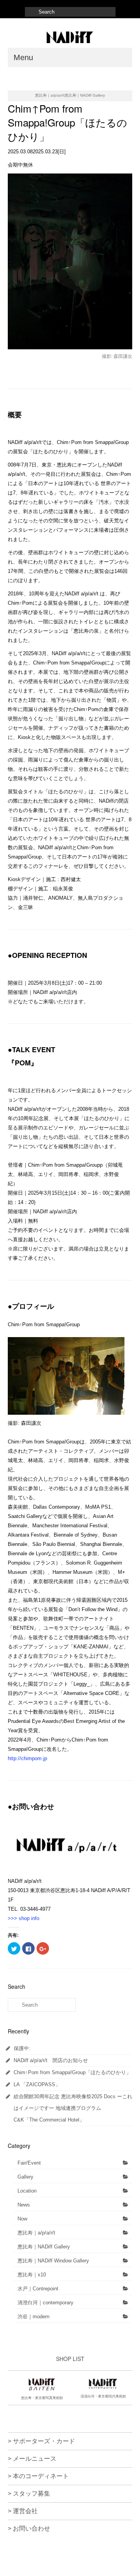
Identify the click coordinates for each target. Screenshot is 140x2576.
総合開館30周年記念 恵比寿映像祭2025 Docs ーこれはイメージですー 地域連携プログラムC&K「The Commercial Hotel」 (73, 2108)
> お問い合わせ (29, 2528)
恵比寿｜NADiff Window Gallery (53, 2261)
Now (22, 2219)
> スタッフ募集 (29, 2494)
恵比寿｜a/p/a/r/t (36, 2233)
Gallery (25, 2177)
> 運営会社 (23, 2511)
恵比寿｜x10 (32, 2275)
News (24, 2205)
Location (27, 2191)
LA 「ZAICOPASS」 (37, 2084)
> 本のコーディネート (38, 2476)
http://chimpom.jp (27, 1758)
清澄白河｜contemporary (45, 2303)
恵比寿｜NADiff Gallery (44, 2247)
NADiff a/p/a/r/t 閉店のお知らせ (51, 2060)
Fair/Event (29, 2163)
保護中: (22, 2048)
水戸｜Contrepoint (38, 2289)
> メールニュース (32, 2459)
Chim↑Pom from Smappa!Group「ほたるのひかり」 (72, 2072)
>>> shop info (24, 1918)
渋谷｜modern (33, 2317)
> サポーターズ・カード (41, 2441)
